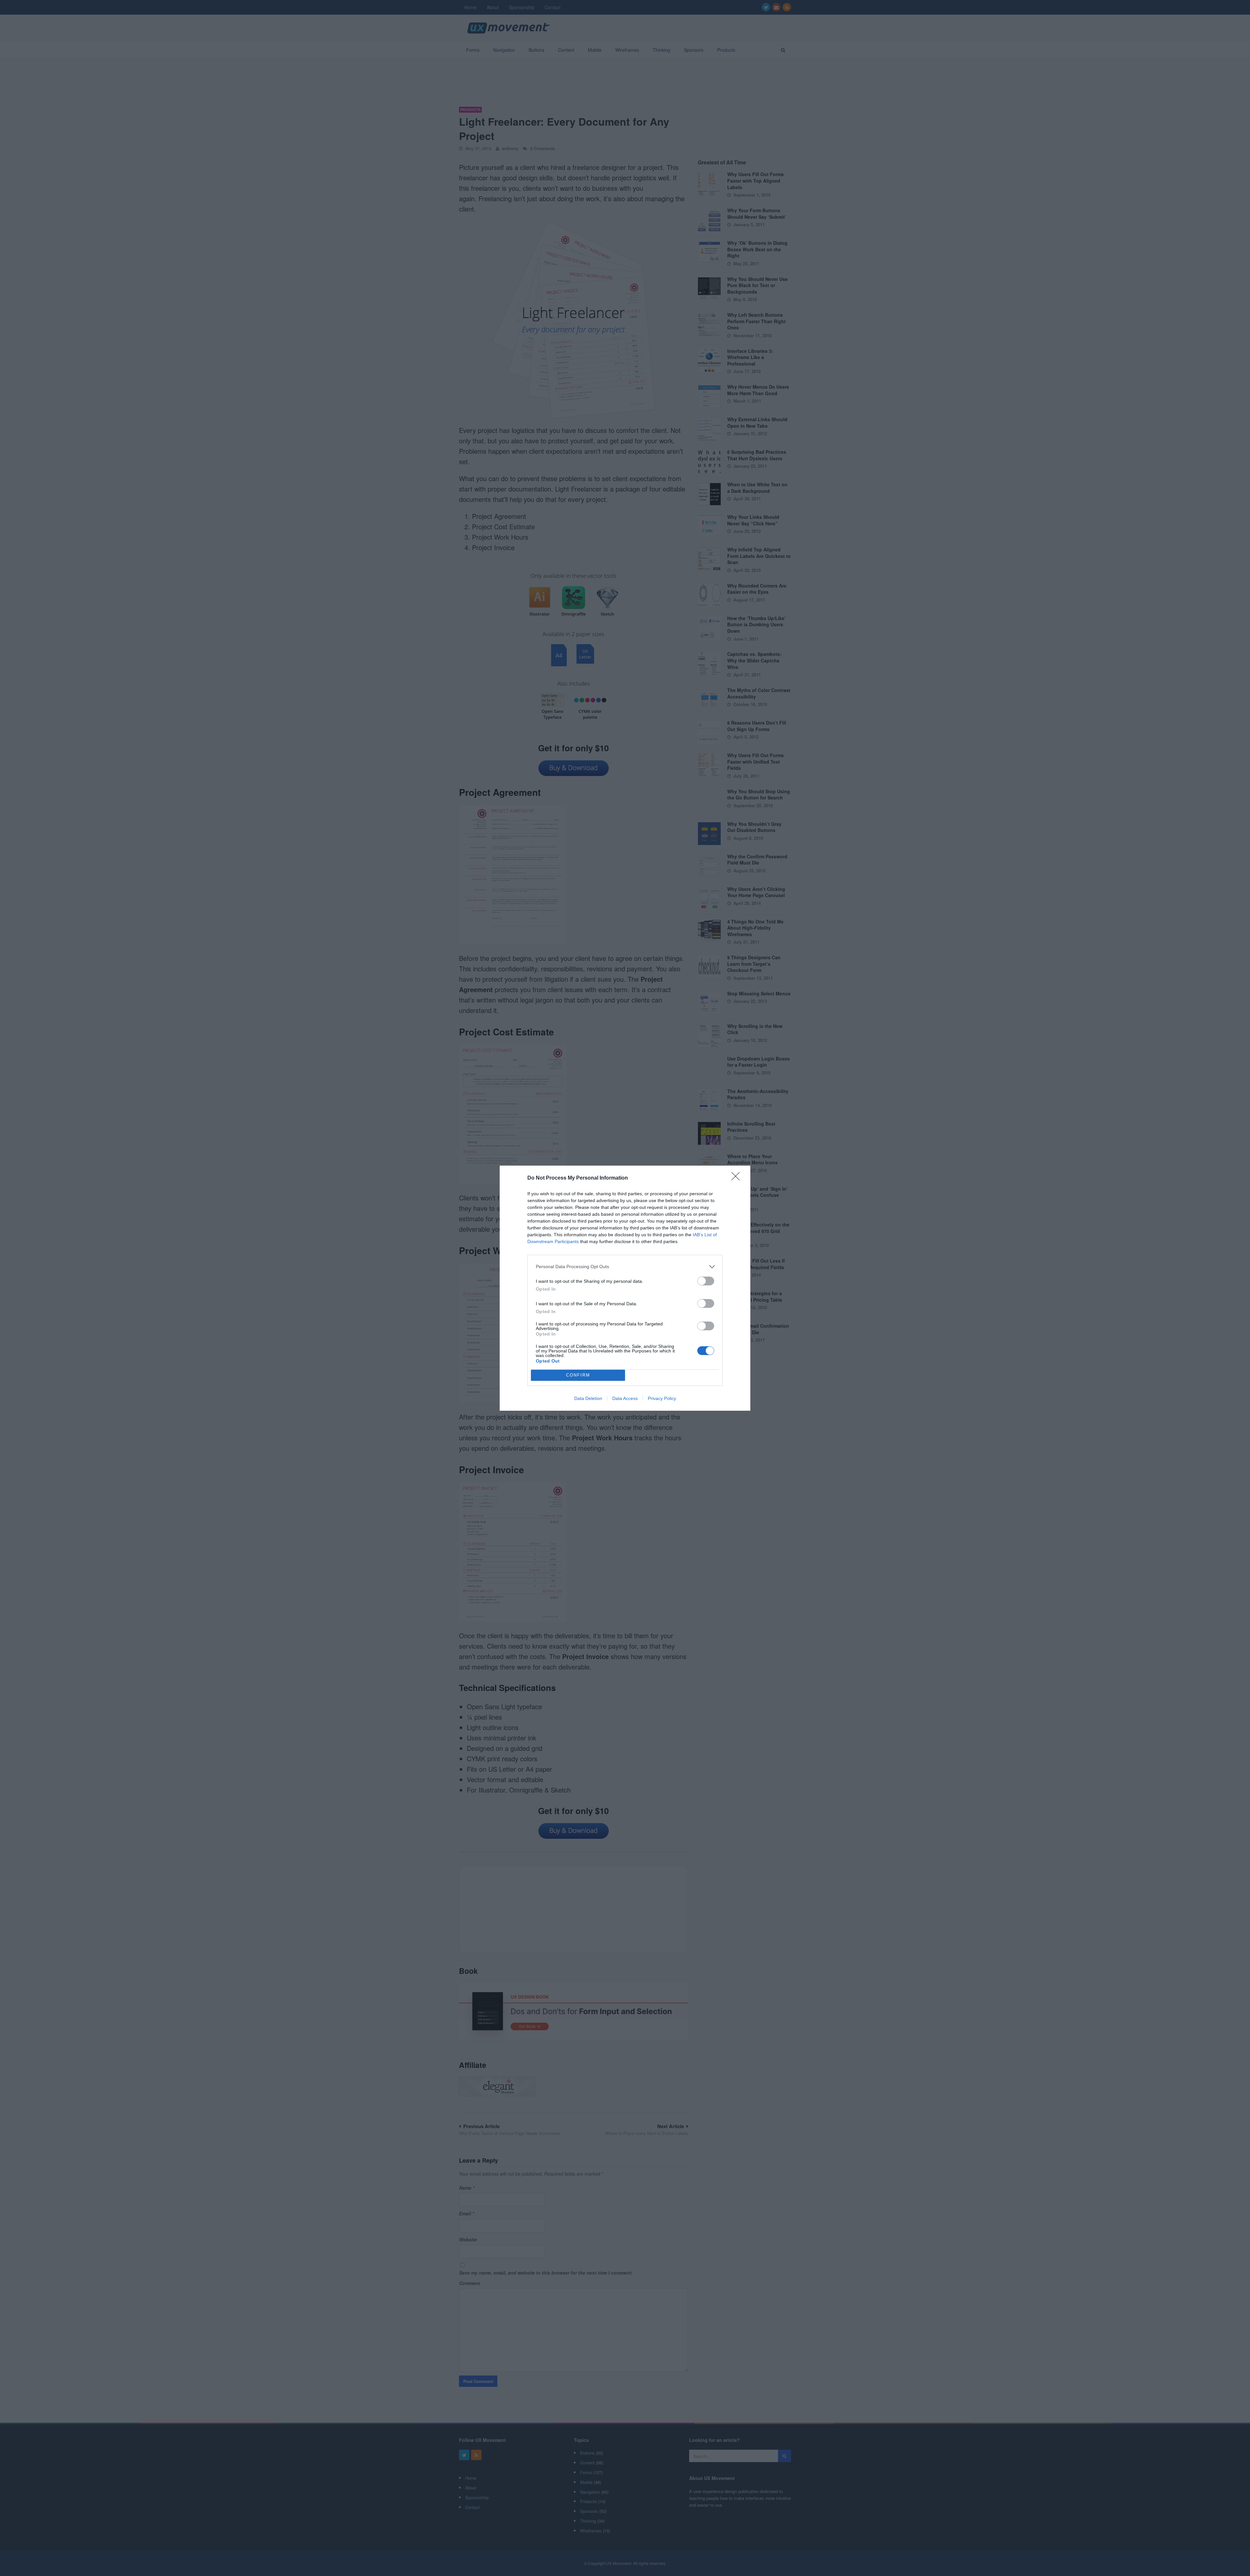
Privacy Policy (662, 1398)
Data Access (625, 1398)
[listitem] (625, 1267)
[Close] (738, 1178)
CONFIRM (578, 1375)
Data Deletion (588, 1398)
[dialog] (625, 1288)
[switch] (706, 1281)
